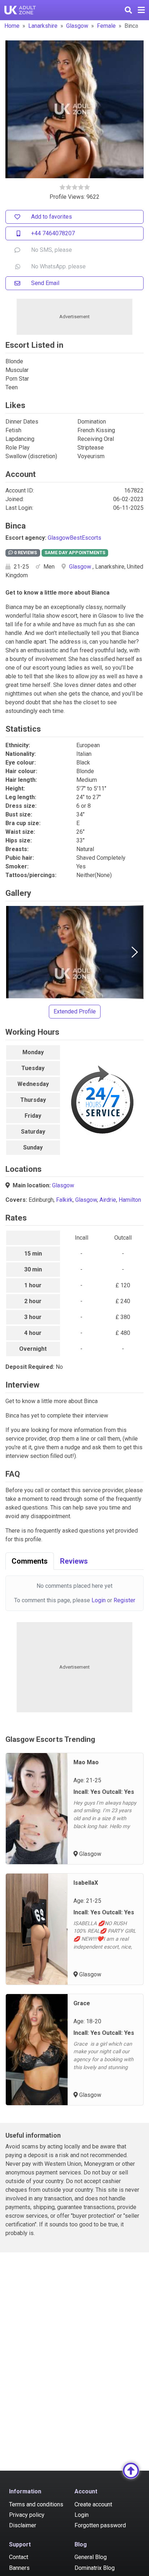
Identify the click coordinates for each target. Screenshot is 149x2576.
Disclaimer (23, 2525)
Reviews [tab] (74, 1561)
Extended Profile (75, 1011)
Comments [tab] (30, 1561)
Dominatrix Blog (95, 2568)
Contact (19, 2557)
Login (99, 1600)
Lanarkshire (43, 26)
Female (106, 26)
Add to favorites (52, 217)
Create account (93, 2504)
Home (12, 26)
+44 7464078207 (53, 233)
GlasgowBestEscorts (74, 538)
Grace (82, 2003)
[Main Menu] (141, 10)
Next (135, 952)
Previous (14, 952)
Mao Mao (86, 1762)
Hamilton (130, 1200)
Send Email (45, 283)
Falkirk (64, 1200)
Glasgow (77, 26)
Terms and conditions (36, 2504)
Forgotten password (100, 2525)
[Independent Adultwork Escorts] (20, 10)
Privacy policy (27, 2515)
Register (124, 1600)
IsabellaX (86, 1883)
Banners (19, 2568)
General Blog (91, 2557)
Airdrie (108, 1200)
